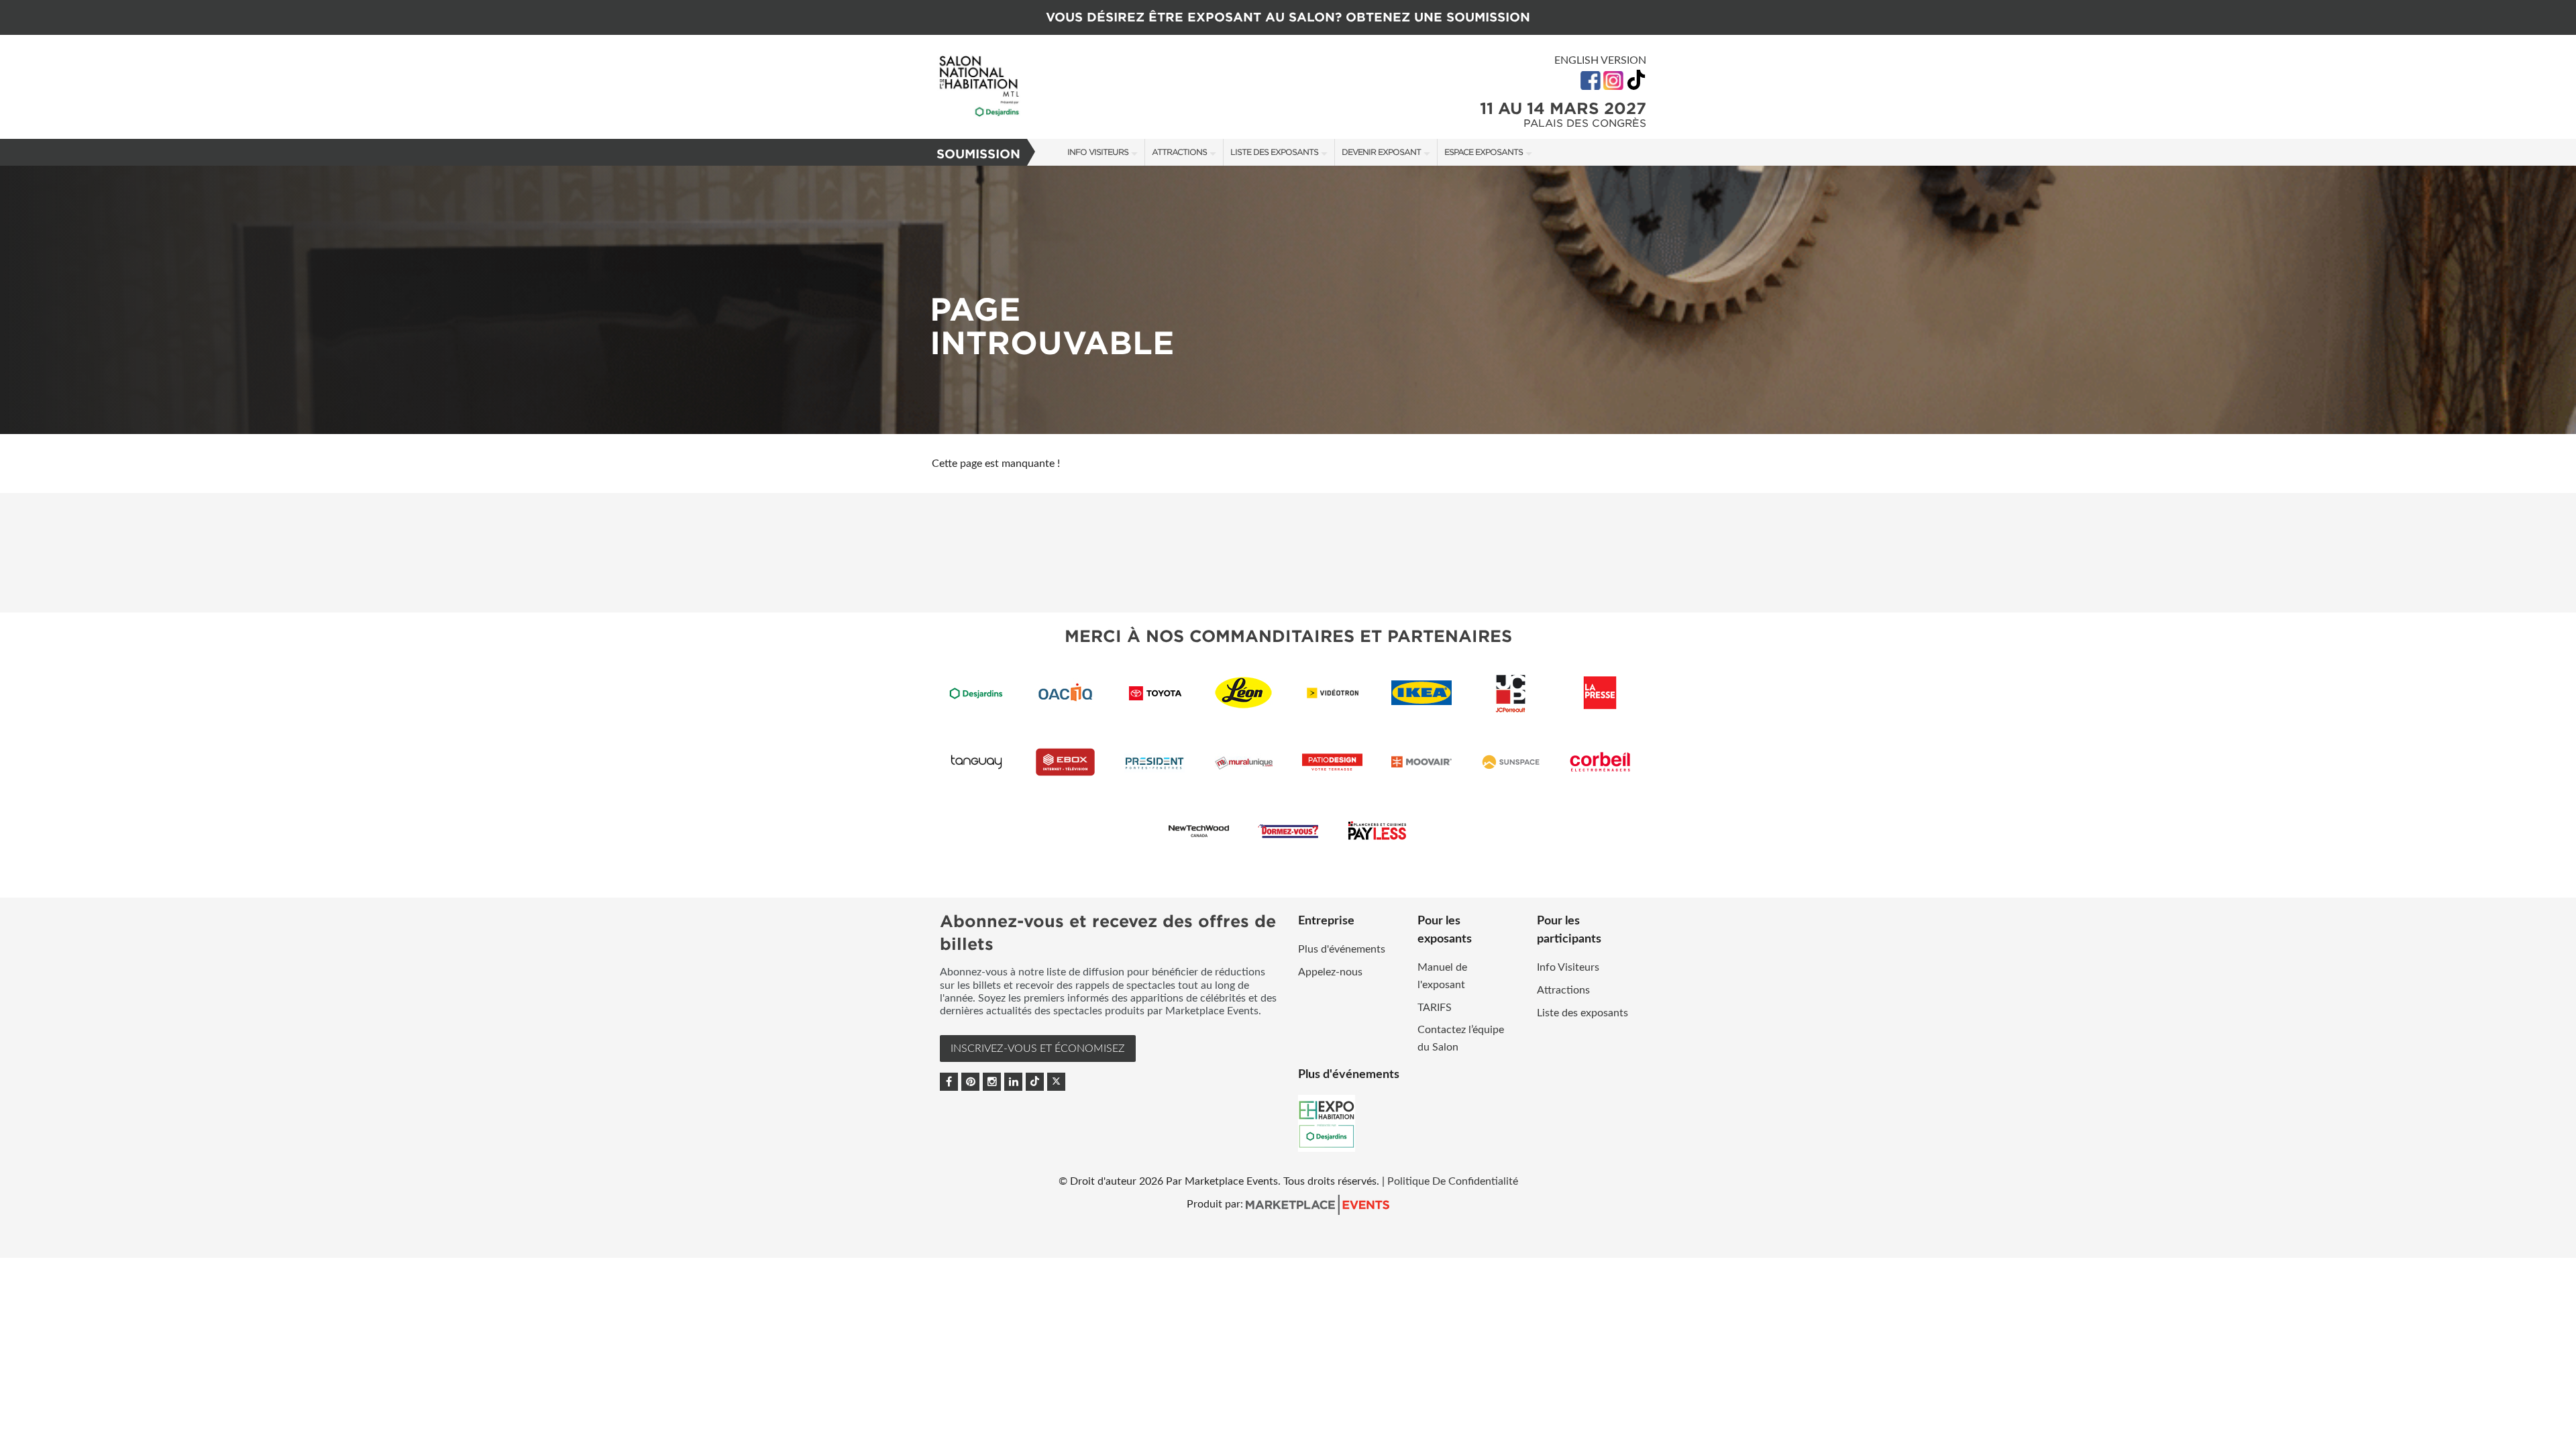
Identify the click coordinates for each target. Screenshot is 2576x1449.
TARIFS (1435, 1008)
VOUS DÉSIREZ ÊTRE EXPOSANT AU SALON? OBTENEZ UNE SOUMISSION (1288, 17)
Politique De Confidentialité (1453, 1181)
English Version (1600, 60)
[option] (1288, 300)
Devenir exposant (1381, 152)
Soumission (978, 154)
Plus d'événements (1342, 949)
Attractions (1179, 152)
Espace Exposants (1484, 152)
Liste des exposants (1274, 152)
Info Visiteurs (1098, 152)
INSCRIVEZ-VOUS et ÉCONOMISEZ (1038, 1049)
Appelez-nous (1330, 972)
